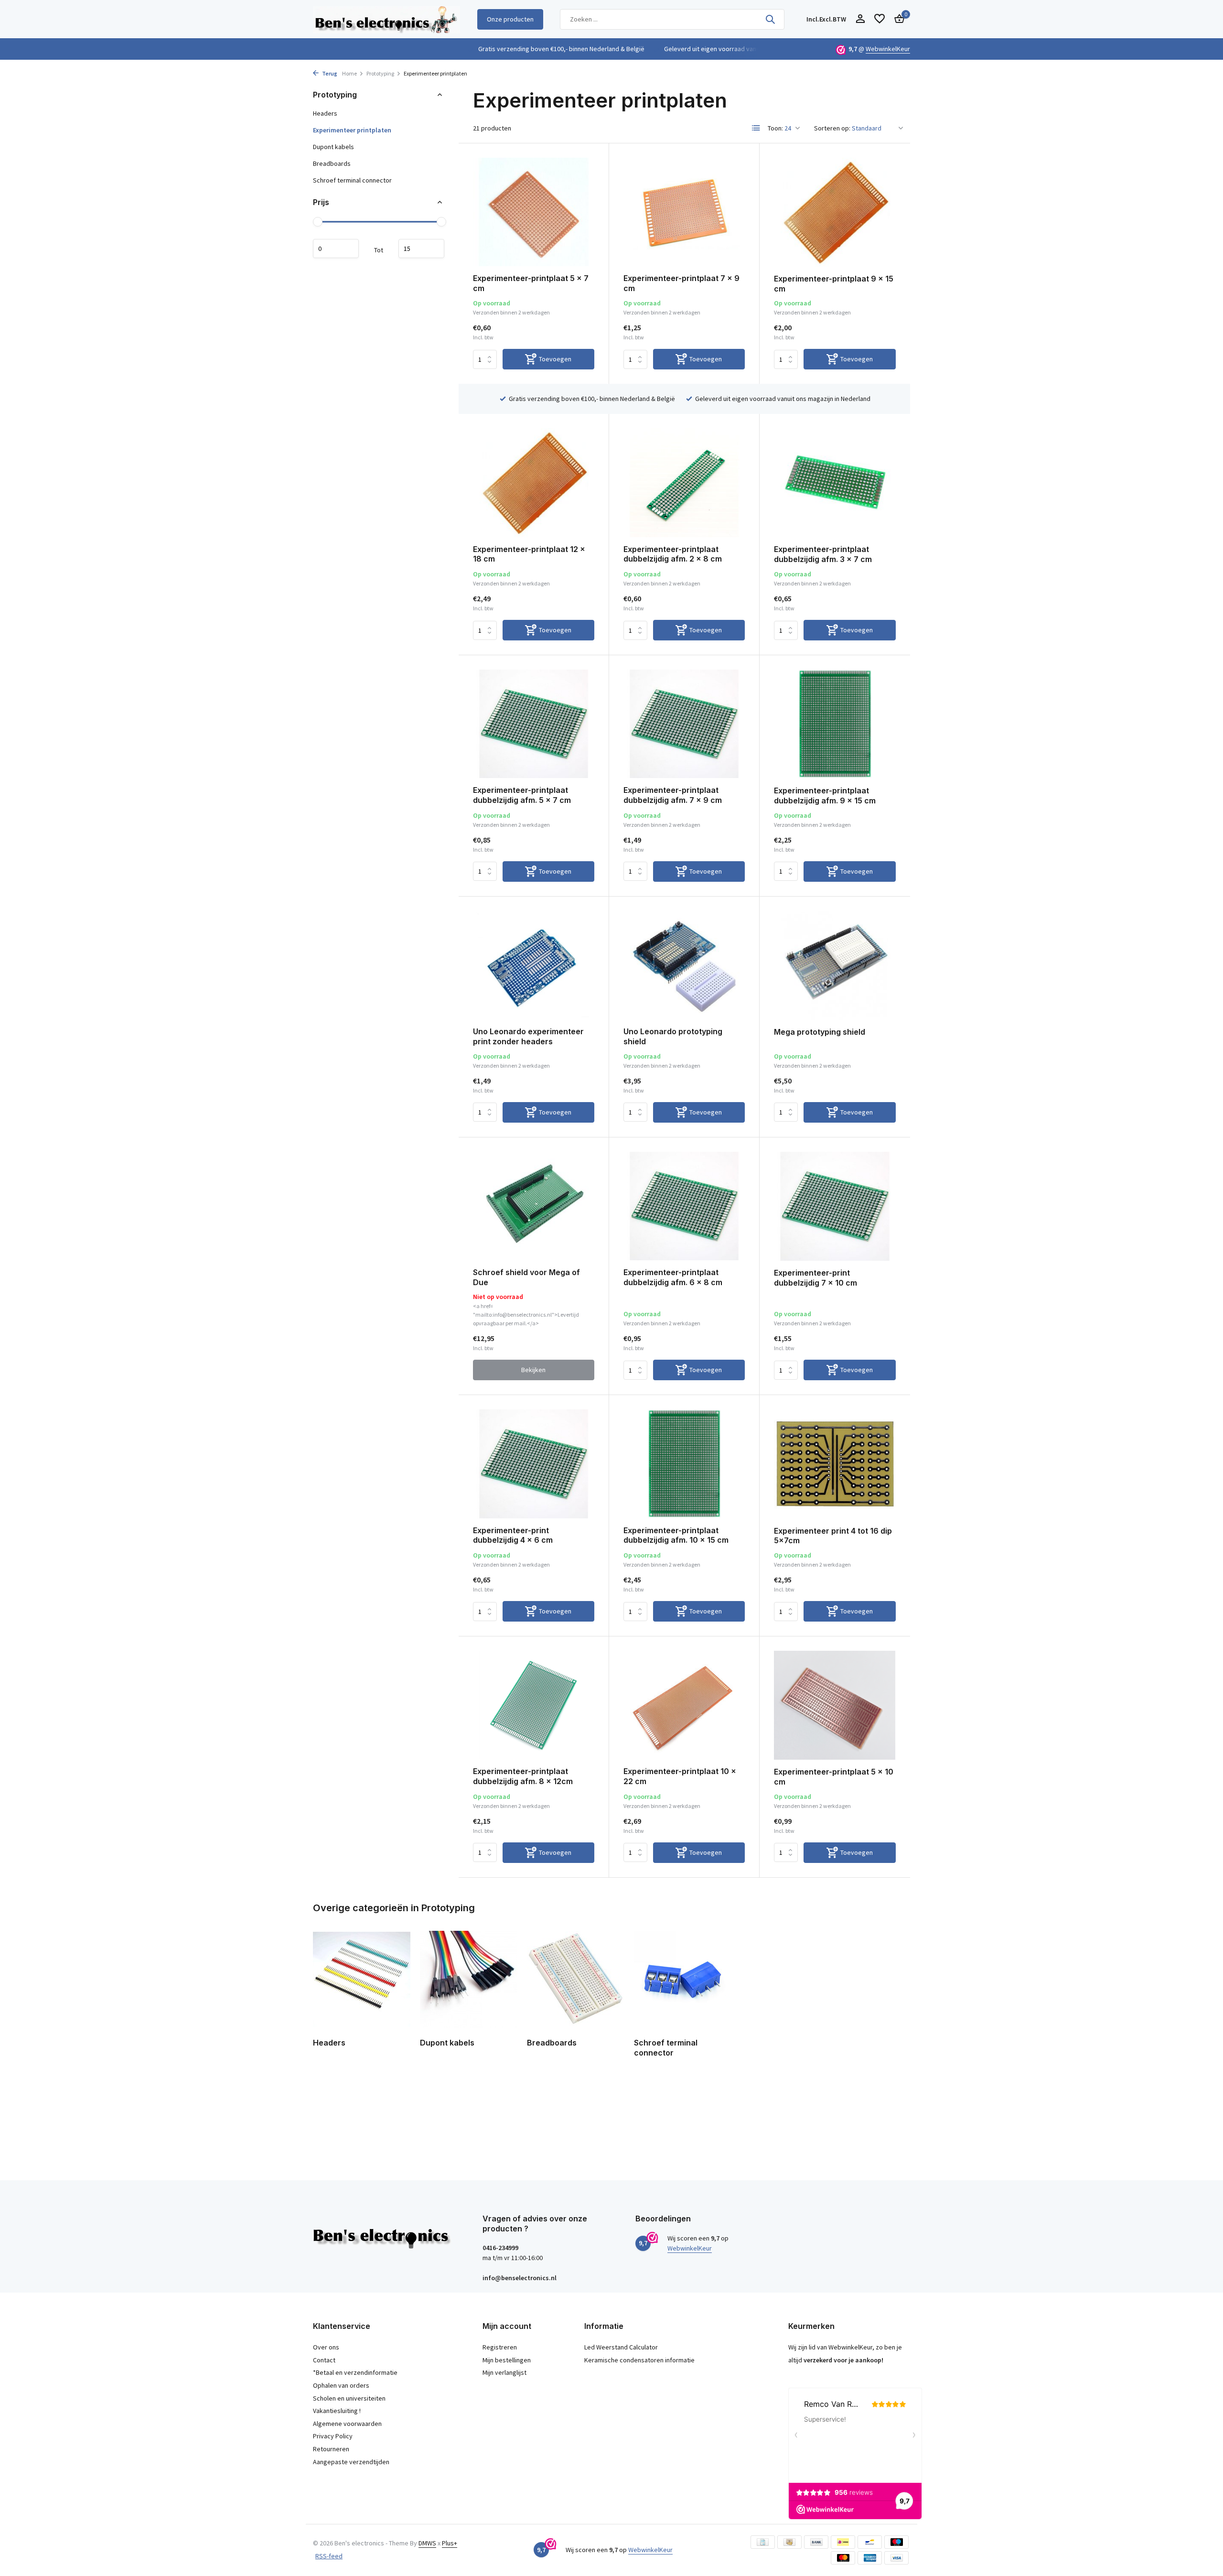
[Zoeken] (770, 19)
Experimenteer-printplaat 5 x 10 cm (834, 1777)
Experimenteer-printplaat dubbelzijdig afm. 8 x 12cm (523, 1776)
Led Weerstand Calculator (621, 2347)
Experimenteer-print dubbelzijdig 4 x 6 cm (513, 1535)
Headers (325, 113)
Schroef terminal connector (352, 180)
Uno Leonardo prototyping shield (673, 1036)
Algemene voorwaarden (347, 2424)
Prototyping (380, 73)
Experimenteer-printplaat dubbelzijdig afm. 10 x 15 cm (676, 1535)
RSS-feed (329, 2556)
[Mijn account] (860, 19)
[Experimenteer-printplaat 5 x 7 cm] (534, 212)
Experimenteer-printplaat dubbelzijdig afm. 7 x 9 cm (673, 795)
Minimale (336, 249)
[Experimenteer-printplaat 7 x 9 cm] (684, 212)
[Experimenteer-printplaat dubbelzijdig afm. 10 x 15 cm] (684, 1464)
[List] (756, 128)
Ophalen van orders (341, 2385)
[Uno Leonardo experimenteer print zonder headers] (534, 965)
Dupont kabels (333, 147)
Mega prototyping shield (820, 1032)
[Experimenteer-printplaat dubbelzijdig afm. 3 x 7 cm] (835, 483)
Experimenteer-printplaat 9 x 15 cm (834, 284)
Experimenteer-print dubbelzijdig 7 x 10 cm (815, 1278)
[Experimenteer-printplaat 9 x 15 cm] (835, 212)
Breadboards (332, 163)
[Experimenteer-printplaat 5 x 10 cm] (835, 1705)
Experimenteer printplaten (352, 130)
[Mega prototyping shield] (835, 965)
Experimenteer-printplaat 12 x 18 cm (529, 554)
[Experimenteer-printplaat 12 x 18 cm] (534, 482)
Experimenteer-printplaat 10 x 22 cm (680, 1776)
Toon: (775, 128)
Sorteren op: (832, 128)
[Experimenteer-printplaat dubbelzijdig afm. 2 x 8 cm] (684, 482)
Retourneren (331, 2449)
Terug (329, 73)
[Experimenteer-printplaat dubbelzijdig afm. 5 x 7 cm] (534, 724)
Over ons (326, 2347)
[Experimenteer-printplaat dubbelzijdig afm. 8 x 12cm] (534, 1705)
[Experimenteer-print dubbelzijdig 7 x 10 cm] (835, 1206)
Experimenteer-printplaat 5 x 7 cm (531, 283)
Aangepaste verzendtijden (351, 2462)
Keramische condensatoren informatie (639, 2360)
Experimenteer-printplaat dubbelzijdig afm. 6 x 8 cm (673, 1277)
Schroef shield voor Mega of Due (526, 1277)
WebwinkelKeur (888, 49)
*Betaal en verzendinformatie (355, 2372)
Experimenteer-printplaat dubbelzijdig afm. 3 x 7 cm (823, 554)
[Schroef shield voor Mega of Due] (534, 1206)
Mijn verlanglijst (504, 2372)
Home (349, 73)
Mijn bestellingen (507, 2360)
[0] (897, 19)
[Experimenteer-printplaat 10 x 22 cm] (684, 1705)
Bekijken (533, 1370)
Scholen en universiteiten (349, 2398)
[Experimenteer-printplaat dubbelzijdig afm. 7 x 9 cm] (684, 724)
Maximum (421, 249)
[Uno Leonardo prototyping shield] (684, 965)
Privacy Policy (333, 2436)
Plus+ (450, 2543)
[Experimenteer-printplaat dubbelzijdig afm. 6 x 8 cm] (684, 1206)
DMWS (427, 2543)
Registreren (500, 2347)
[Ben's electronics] (386, 19)
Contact (324, 2360)
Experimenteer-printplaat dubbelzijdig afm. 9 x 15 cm (825, 796)
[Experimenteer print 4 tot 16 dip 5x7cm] (835, 1464)
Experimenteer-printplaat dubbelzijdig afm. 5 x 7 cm (522, 795)
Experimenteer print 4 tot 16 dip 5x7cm (833, 1536)
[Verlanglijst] (880, 19)
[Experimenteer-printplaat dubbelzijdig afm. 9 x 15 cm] (835, 724)
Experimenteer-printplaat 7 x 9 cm (681, 283)
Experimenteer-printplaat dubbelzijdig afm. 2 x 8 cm (673, 554)
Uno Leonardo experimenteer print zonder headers (528, 1036)
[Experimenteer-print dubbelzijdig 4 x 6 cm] (534, 1464)
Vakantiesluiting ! (337, 2411)
